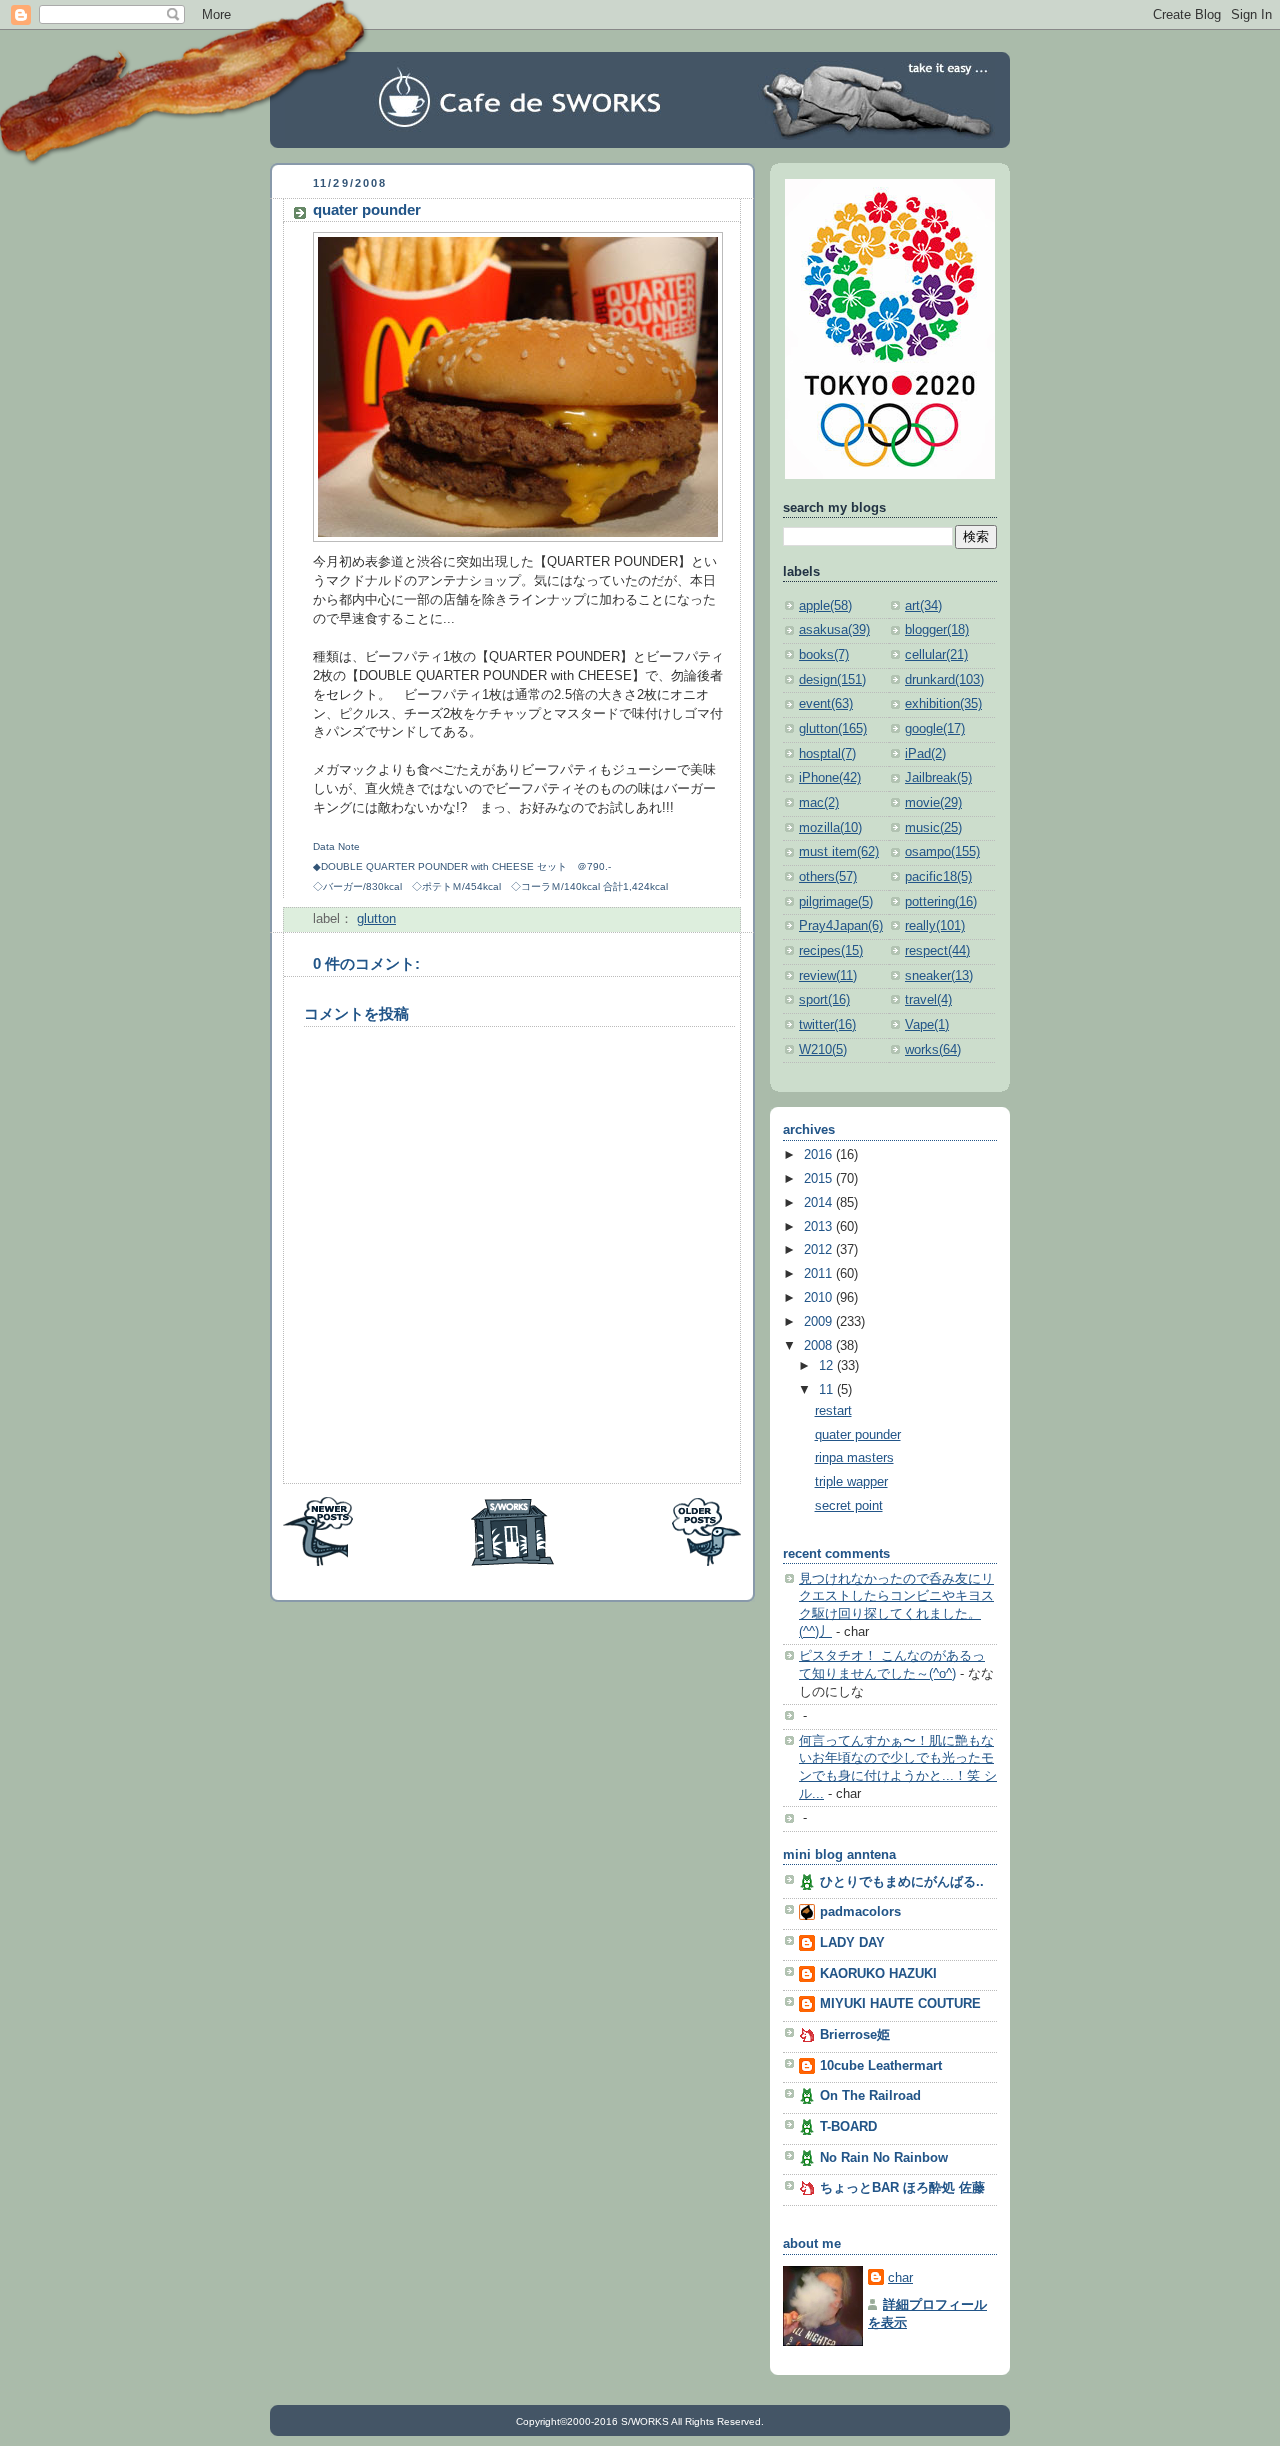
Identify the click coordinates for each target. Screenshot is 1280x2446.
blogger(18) (937, 630)
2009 (820, 1322)
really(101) (935, 926)
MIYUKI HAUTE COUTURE (900, 2004)
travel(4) (928, 1000)
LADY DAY (852, 1943)
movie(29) (933, 803)
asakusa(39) (834, 630)
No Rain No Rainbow (884, 2158)
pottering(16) (941, 902)
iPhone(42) (830, 778)
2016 (820, 1155)
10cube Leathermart (881, 2066)
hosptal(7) (827, 754)
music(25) (933, 828)
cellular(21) (936, 655)
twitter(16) (827, 1025)
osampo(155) (942, 852)
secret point (849, 1506)
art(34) (923, 606)
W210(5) (823, 1050)
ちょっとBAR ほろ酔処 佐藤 (902, 2188)
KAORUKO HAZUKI (878, 1974)
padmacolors (860, 1912)
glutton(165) (833, 729)
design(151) (832, 680)
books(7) (824, 655)
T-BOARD (848, 2127)
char (900, 2278)
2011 (820, 1274)
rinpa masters (854, 1458)
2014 (820, 1203)
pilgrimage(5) (836, 902)
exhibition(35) (943, 704)
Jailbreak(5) (938, 778)
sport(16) (824, 1000)
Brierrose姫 (855, 2035)
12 (828, 1366)
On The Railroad (870, 2096)
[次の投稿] (318, 1563)
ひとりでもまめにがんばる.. (902, 1882)
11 (828, 1390)
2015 (820, 1179)
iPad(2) (925, 754)
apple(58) (825, 606)
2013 (820, 1227)
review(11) (828, 976)
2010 (820, 1298)
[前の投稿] (706, 1563)
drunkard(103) (944, 680)
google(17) (935, 729)
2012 (820, 1250)
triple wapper (851, 1482)
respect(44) (937, 951)
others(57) (828, 877)
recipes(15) (831, 951)
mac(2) (819, 803)
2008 (820, 1346)
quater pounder (367, 209)
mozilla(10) (830, 828)
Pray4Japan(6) (841, 926)
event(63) (826, 704)
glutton (376, 919)
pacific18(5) (938, 877)
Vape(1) (927, 1025)
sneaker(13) (939, 976)
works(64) (933, 1050)
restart (833, 1411)
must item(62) (839, 852)
